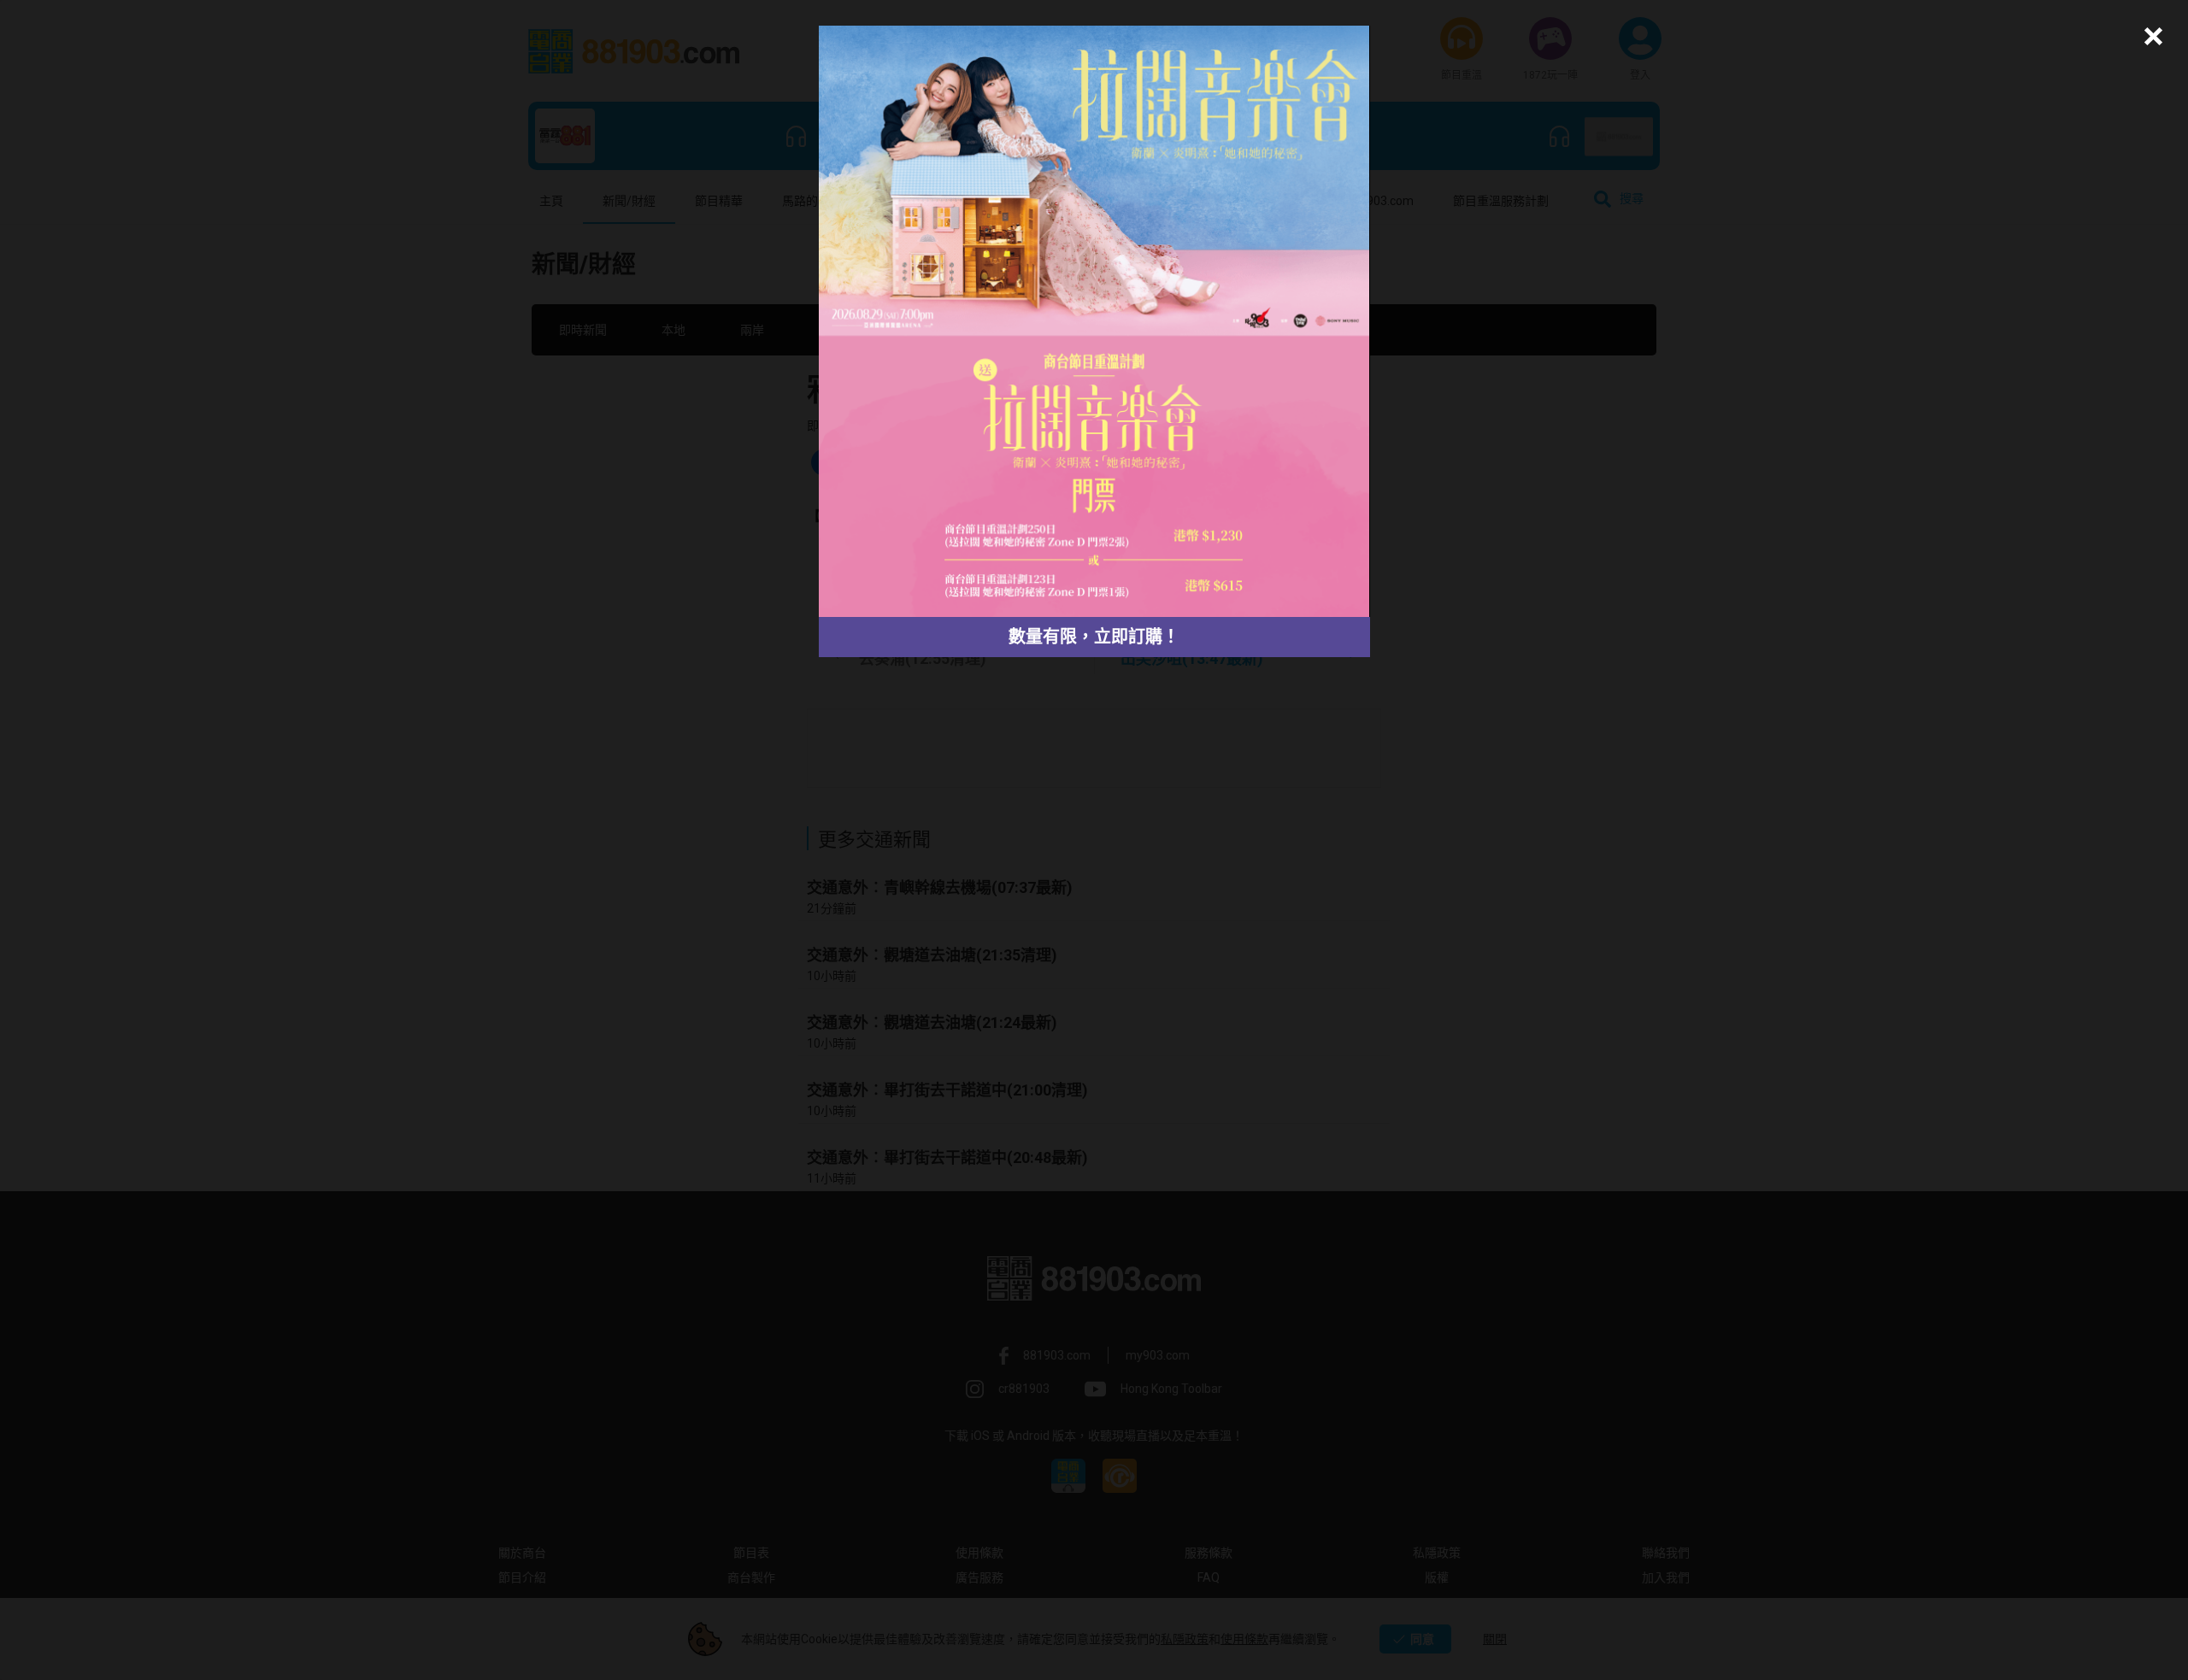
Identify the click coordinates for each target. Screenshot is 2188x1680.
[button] (2151, 36)
